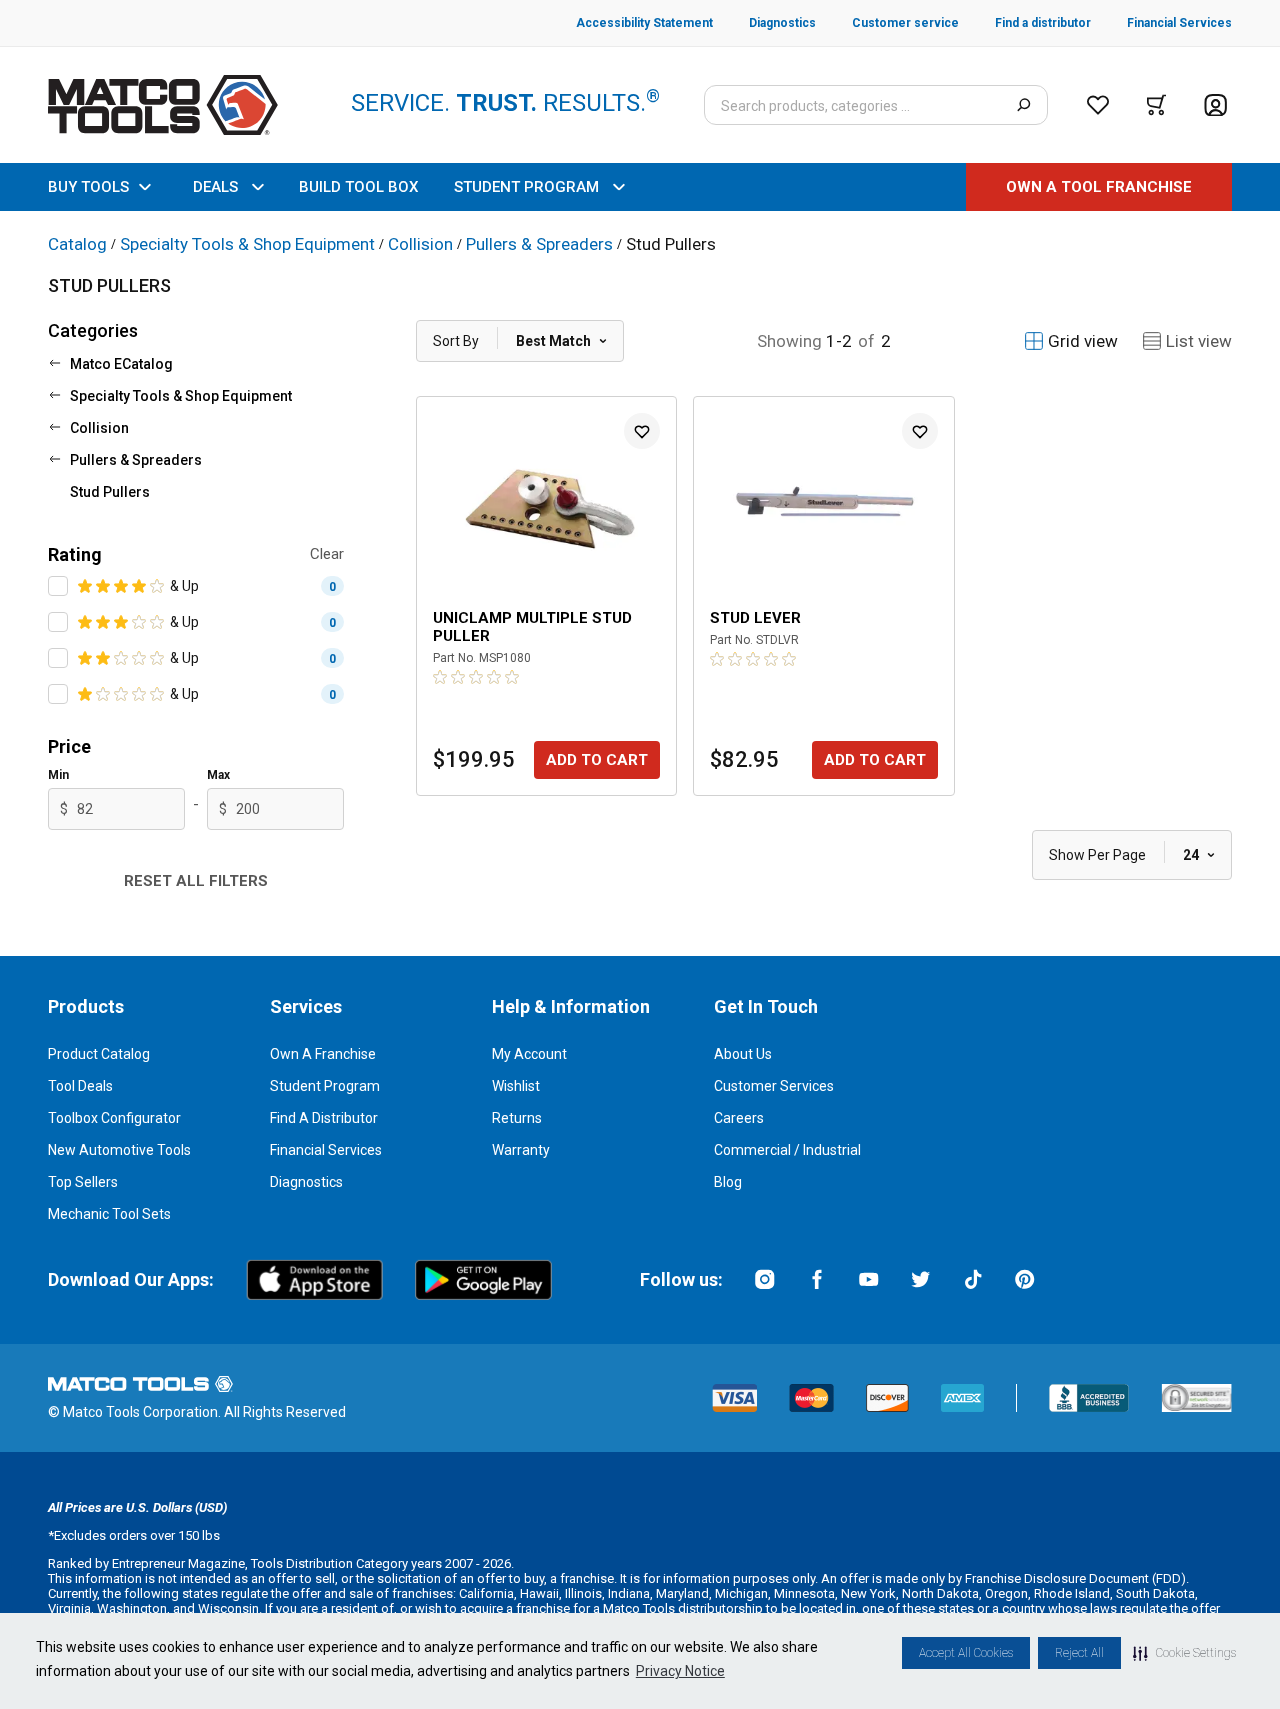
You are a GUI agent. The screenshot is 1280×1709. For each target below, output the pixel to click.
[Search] (1023, 105)
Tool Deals (80, 1086)
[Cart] (1156, 105)
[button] (1184, 1653)
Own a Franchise (323, 1054)
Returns (517, 1118)
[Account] (1215, 105)
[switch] (58, 586)
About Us (743, 1054)
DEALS (215, 187)
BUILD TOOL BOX (358, 187)
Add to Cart (597, 760)
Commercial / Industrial (787, 1150)
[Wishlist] (1098, 105)
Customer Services (774, 1086)
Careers (739, 1118)
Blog (728, 1182)
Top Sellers (83, 1182)
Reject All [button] (1079, 1653)
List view (1199, 341)
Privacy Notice (680, 1671)
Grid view (1083, 341)
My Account (529, 1054)
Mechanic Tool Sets (109, 1214)
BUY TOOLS (88, 187)
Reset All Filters (196, 881)
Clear (327, 554)
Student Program (325, 1086)
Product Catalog (99, 1054)
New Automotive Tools (119, 1150)
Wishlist (516, 1086)
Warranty (521, 1150)
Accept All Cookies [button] (966, 1653)
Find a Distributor (324, 1118)
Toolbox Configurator (114, 1118)
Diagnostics (306, 1182)
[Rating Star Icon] (86, 586)
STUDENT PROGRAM (526, 187)
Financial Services (326, 1150)
